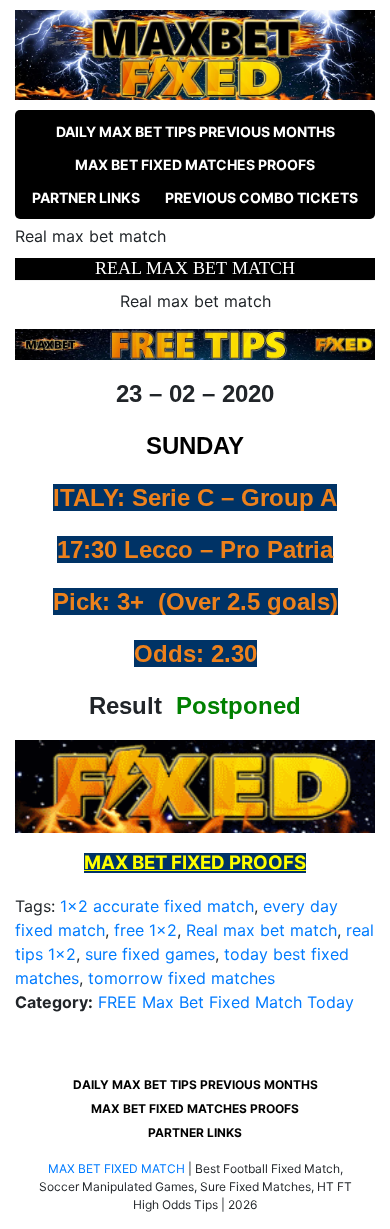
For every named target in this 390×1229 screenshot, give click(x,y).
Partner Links (86, 197)
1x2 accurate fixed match (157, 906)
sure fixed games (150, 954)
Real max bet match (261, 930)
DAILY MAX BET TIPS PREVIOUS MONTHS (195, 131)
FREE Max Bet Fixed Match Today (226, 1002)
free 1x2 (145, 930)
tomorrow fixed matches (181, 978)
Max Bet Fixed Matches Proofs (195, 164)
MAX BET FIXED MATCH (116, 1168)
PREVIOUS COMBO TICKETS (261, 197)
